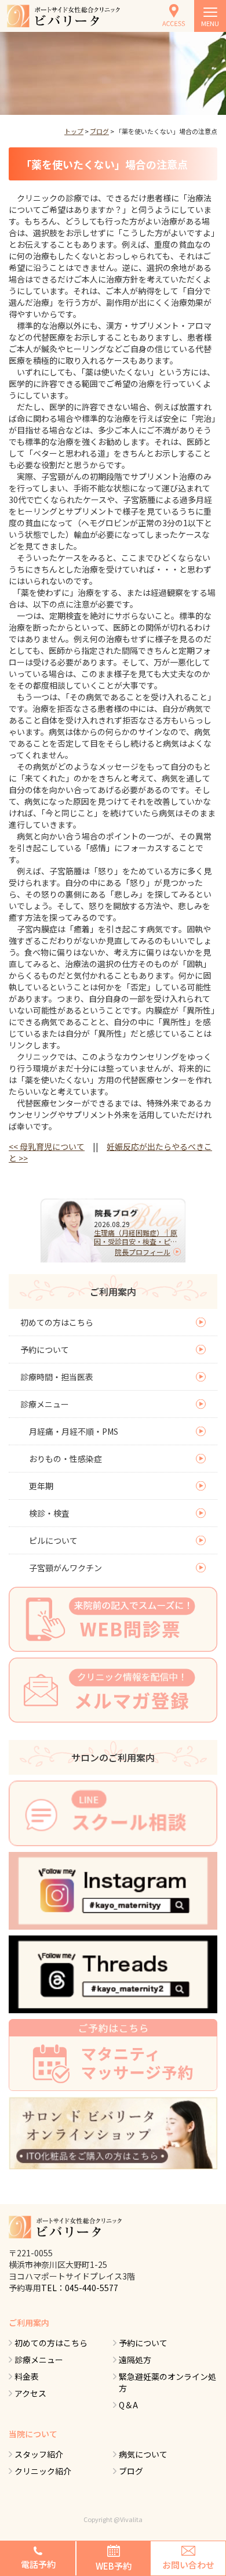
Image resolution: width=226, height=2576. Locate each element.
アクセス (30, 2393)
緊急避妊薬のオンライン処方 (167, 2382)
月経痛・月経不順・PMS (74, 1431)
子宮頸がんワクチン (65, 1568)
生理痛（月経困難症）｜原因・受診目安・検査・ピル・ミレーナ (136, 1237)
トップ (74, 131)
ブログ (99, 131)
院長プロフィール (143, 1252)
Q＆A (128, 2405)
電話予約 (38, 2564)
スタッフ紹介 (39, 2454)
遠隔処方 (135, 2360)
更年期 (41, 1486)
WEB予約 (114, 2566)
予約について (45, 1349)
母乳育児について (47, 1146)
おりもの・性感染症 (65, 1459)
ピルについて (53, 1540)
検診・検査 (49, 1513)
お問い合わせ (188, 2565)
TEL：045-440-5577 (80, 2288)
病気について (143, 2454)
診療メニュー (45, 1404)
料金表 (27, 2376)
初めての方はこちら (57, 1322)
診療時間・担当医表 (57, 1377)
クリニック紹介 (43, 2471)
